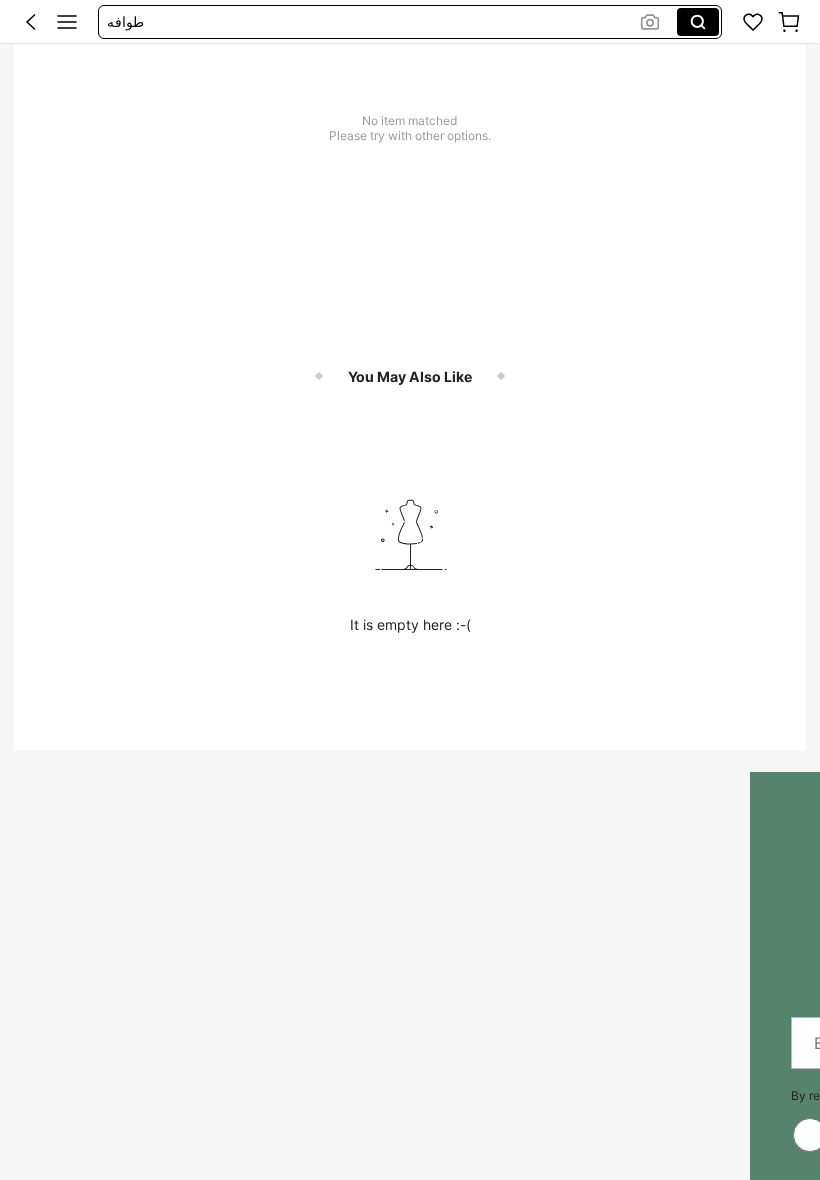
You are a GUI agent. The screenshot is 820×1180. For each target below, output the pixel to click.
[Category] (67, 22)
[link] (753, 22)
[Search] (698, 22)
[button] (31, 22)
